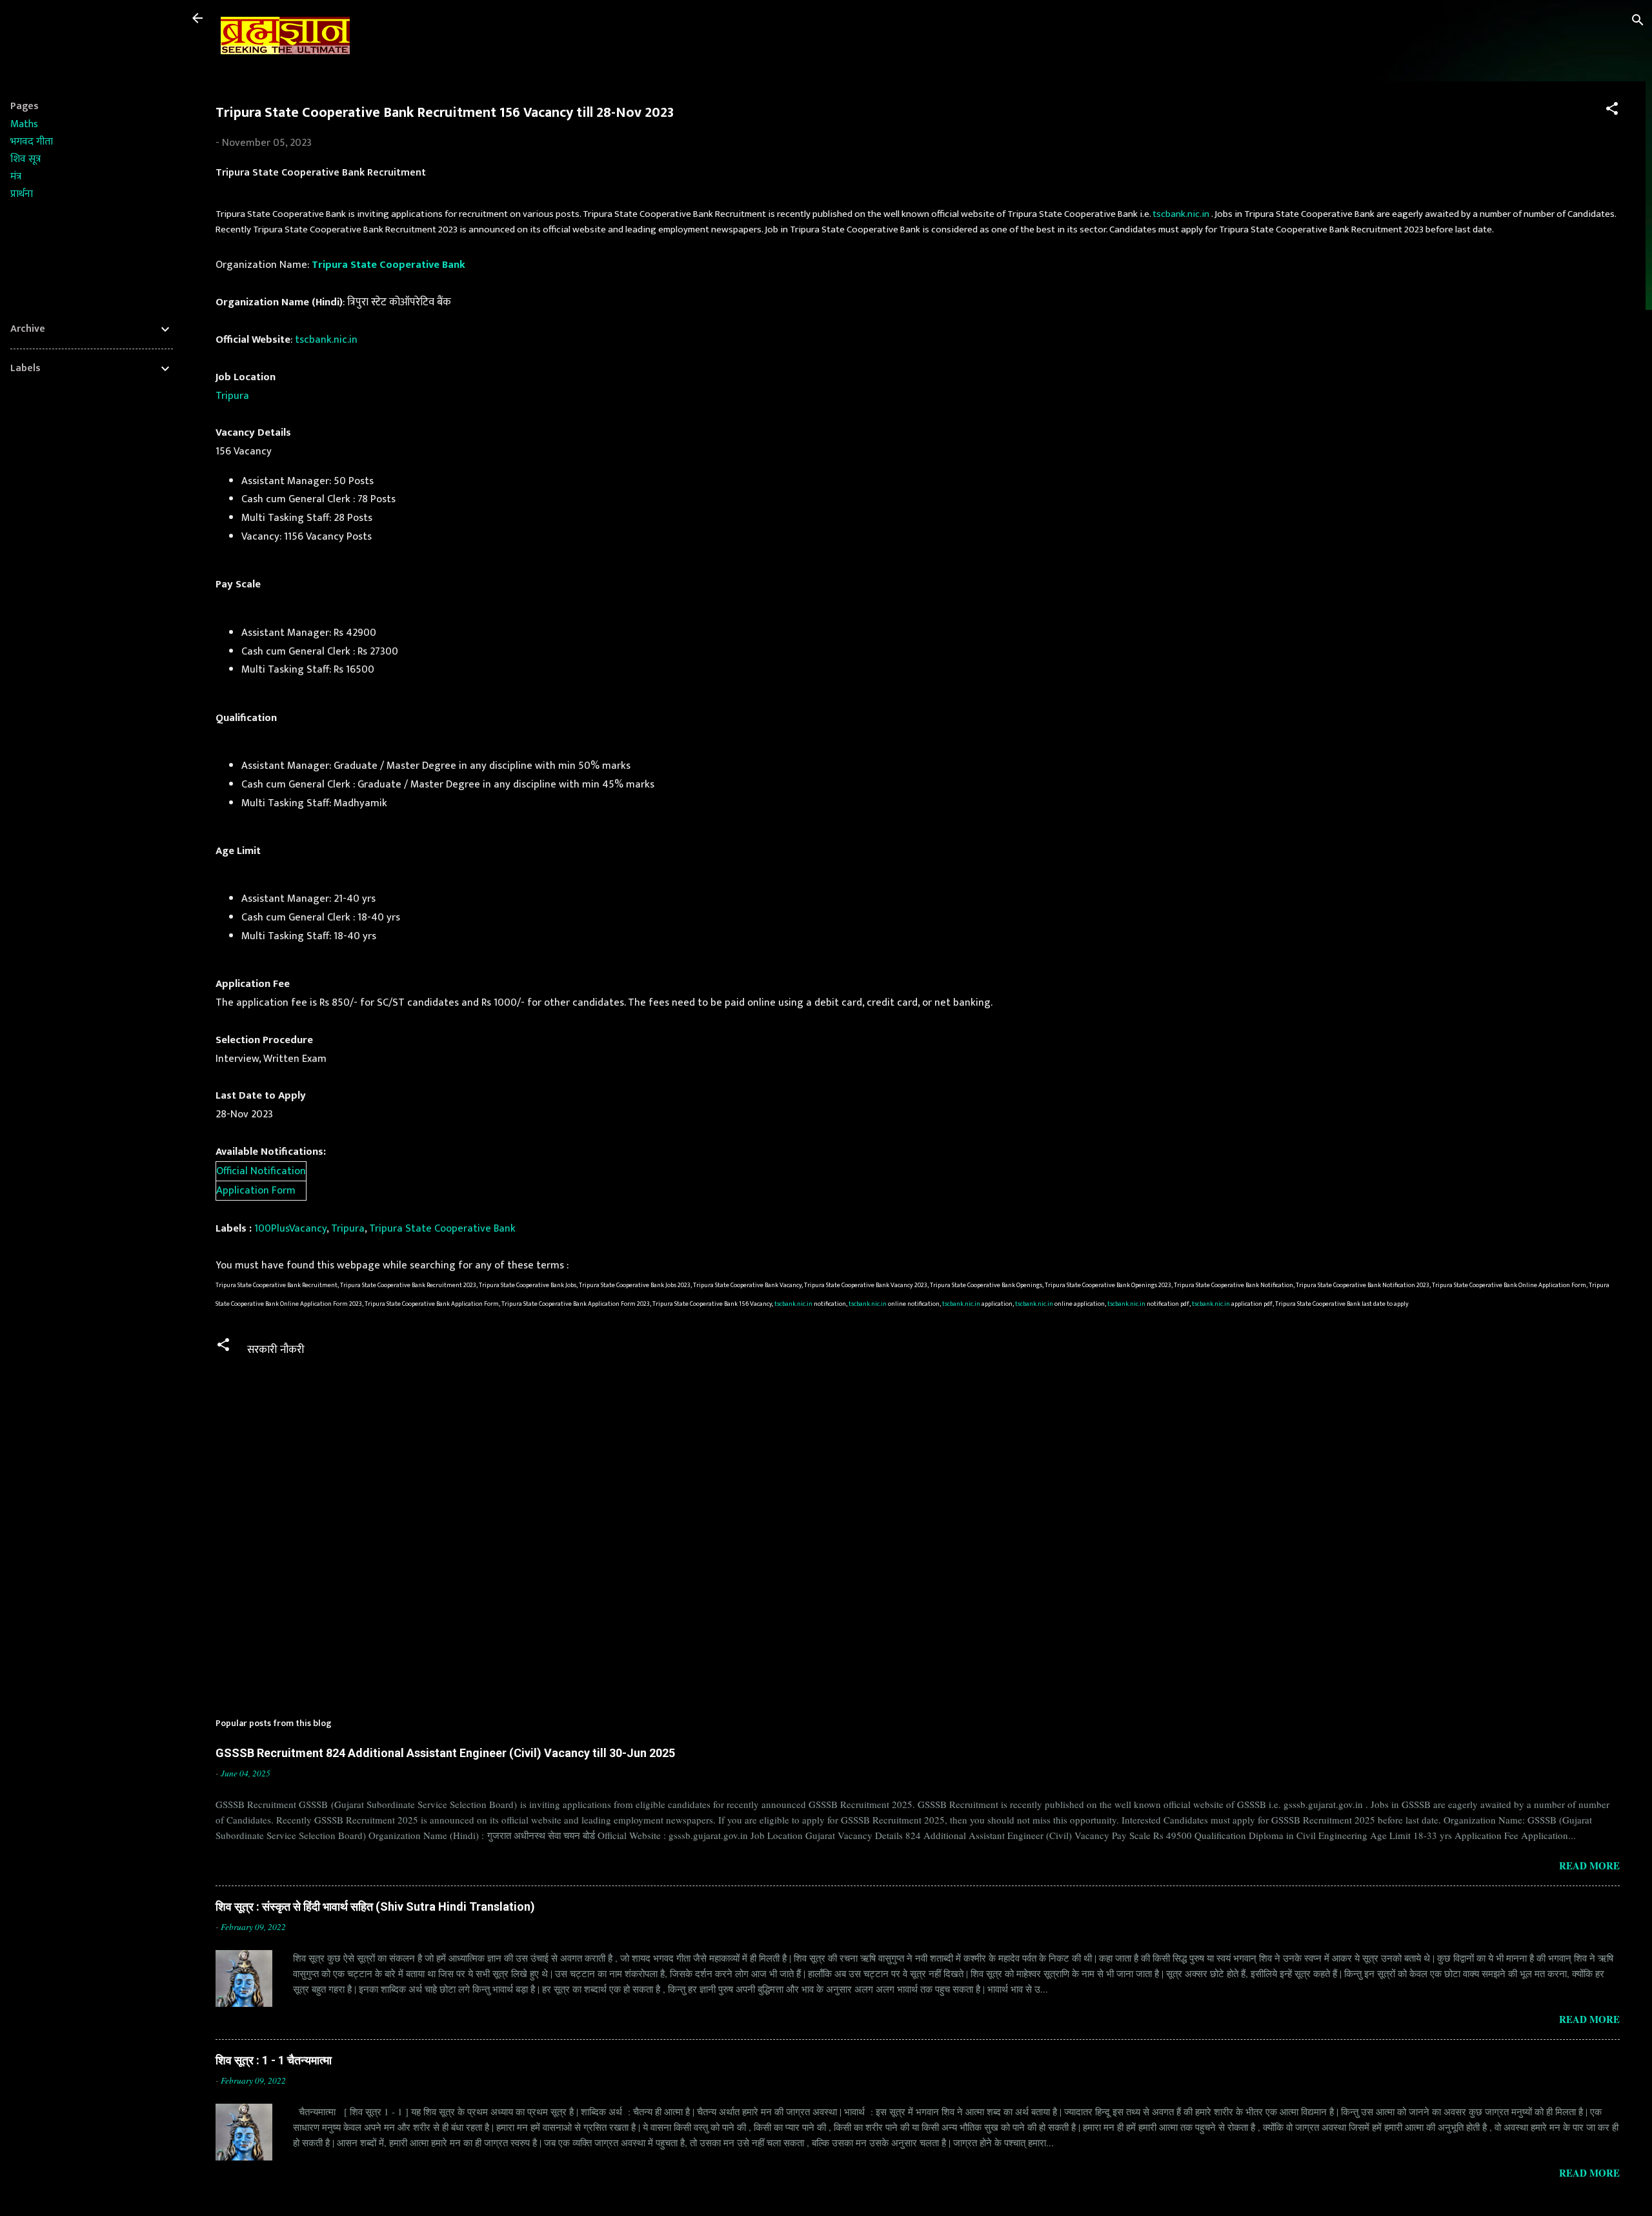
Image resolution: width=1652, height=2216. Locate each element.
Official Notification (261, 1171)
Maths (24, 124)
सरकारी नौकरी (276, 1350)
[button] (1612, 111)
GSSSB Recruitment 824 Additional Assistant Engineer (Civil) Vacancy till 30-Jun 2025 (445, 1753)
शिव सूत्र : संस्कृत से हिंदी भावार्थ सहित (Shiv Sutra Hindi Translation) (375, 1906)
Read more (1589, 1865)
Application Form (256, 1190)
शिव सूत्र (25, 159)
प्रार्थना (22, 194)
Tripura (232, 396)
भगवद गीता (32, 142)
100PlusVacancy (290, 1228)
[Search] (1638, 22)
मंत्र (16, 177)
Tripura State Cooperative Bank (388, 265)
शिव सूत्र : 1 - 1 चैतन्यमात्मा (274, 2060)
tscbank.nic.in (1181, 214)
